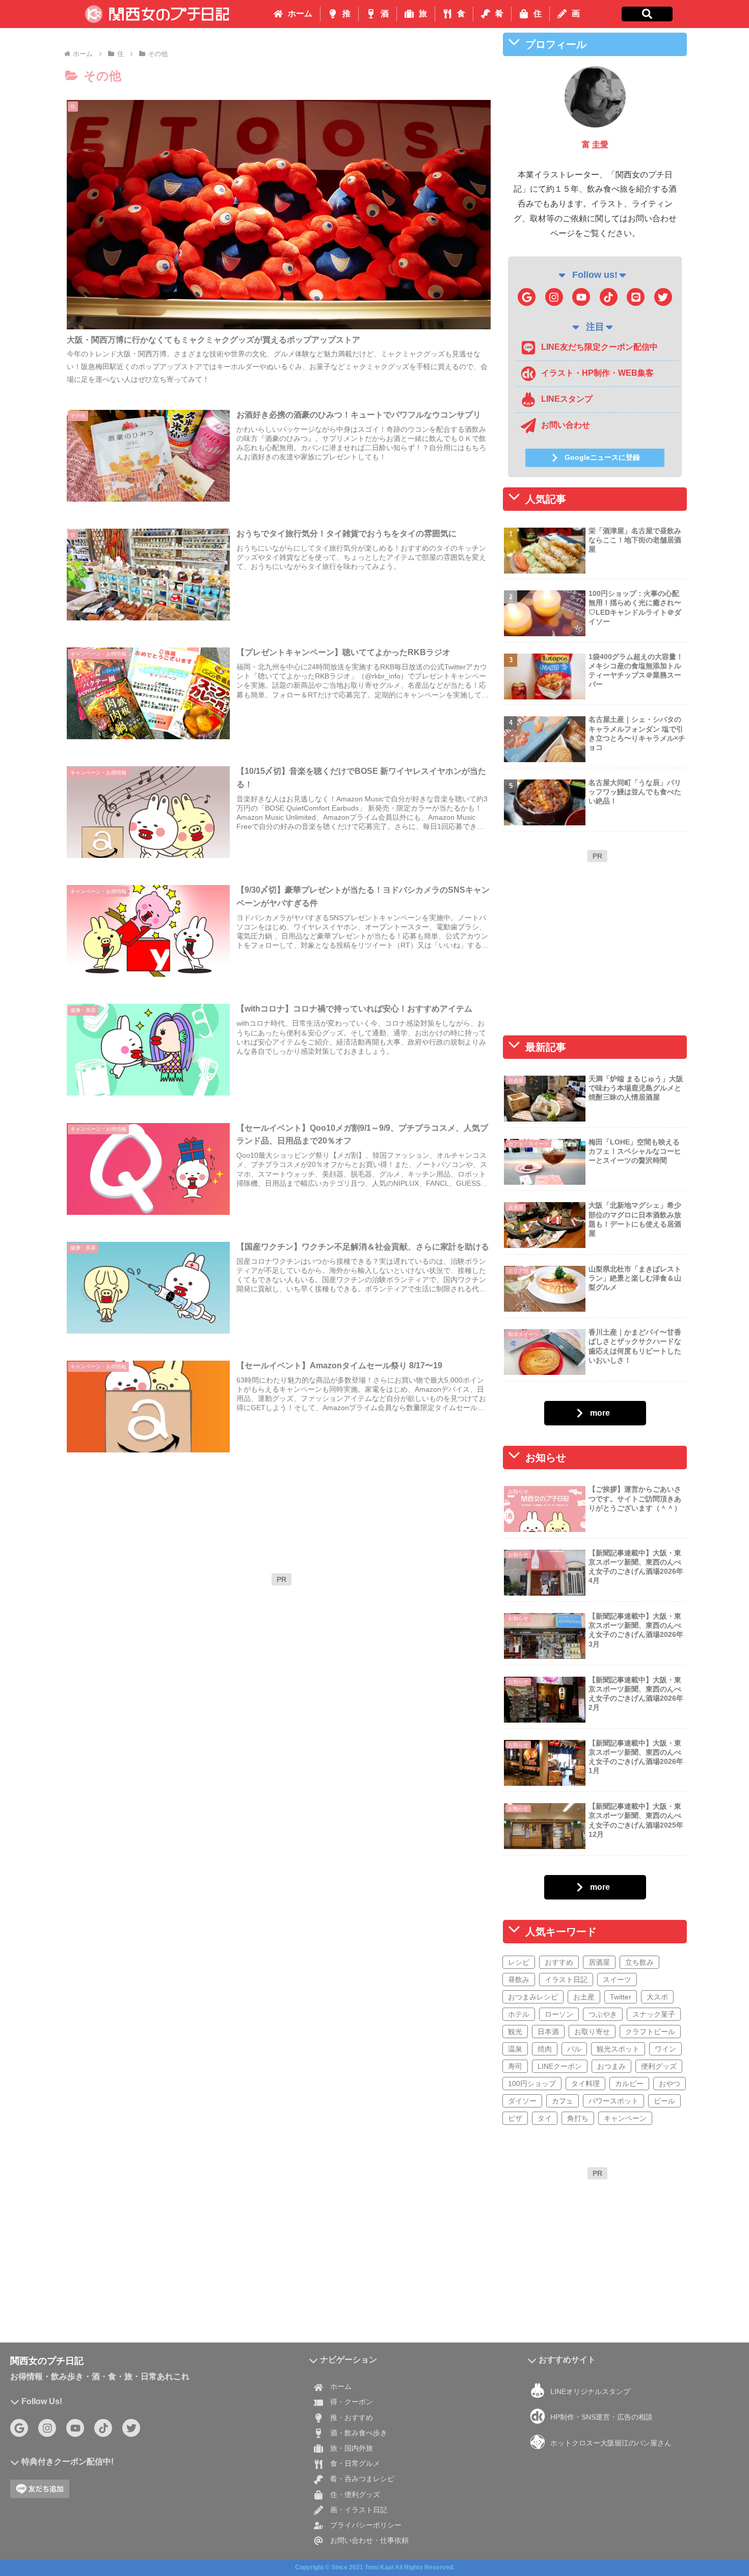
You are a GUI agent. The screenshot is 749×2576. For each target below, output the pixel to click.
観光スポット (618, 2049)
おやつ (670, 2084)
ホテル (519, 2014)
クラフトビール (650, 2032)
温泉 (515, 2049)
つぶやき (603, 2014)
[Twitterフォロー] (663, 297)
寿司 (515, 2066)
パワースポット (613, 2101)
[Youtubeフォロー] (581, 297)
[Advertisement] (281, 1662)
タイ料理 (585, 2084)
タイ (545, 2118)
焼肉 (545, 2049)
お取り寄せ (592, 2032)
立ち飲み (639, 1962)
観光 (515, 2032)
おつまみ (611, 2066)
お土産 (584, 1997)
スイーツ (617, 1980)
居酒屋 (599, 1962)
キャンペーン (625, 2118)
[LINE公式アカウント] (636, 297)
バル (574, 2049)
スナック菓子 (654, 2014)
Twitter (621, 1997)
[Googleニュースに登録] (527, 297)
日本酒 (548, 2032)
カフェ (563, 2101)
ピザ (515, 2118)
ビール (664, 2101)
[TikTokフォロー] (609, 297)
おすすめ (559, 1962)
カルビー (629, 2084)
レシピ (519, 1962)
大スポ (657, 1997)
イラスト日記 (566, 1980)
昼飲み (519, 1980)
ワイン (665, 2049)
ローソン (559, 2014)
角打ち (578, 2118)
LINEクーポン (560, 2066)
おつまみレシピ (533, 1997)
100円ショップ (532, 2084)
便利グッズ (659, 2066)
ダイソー (522, 2101)
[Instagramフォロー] (554, 297)
